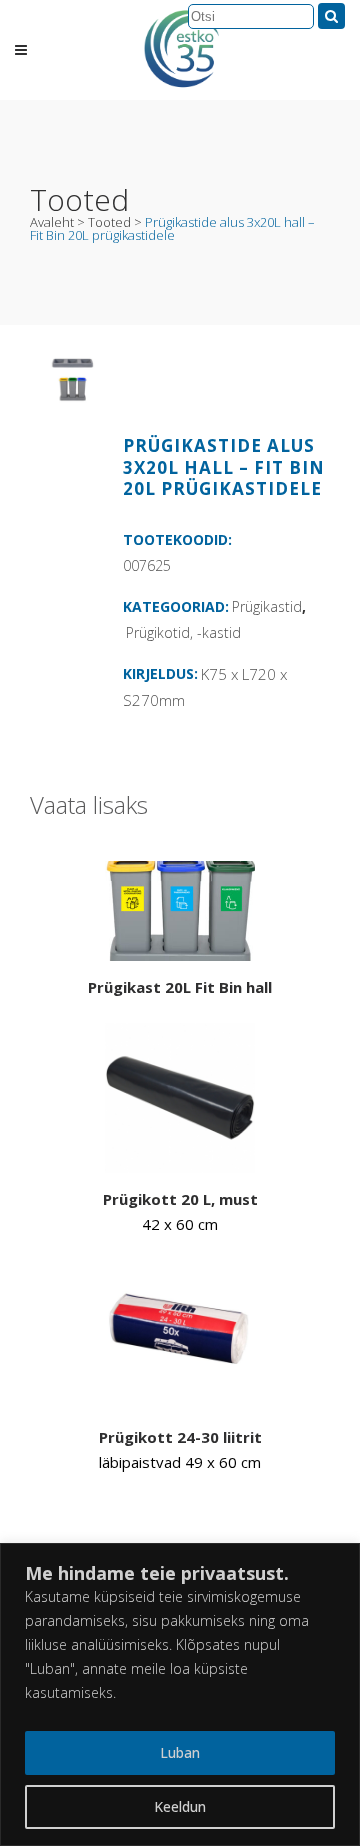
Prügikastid (267, 606)
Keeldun (180, 1806)
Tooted (109, 222)
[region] (180, 1694)
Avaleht (52, 222)
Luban (180, 1752)
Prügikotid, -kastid (183, 632)
